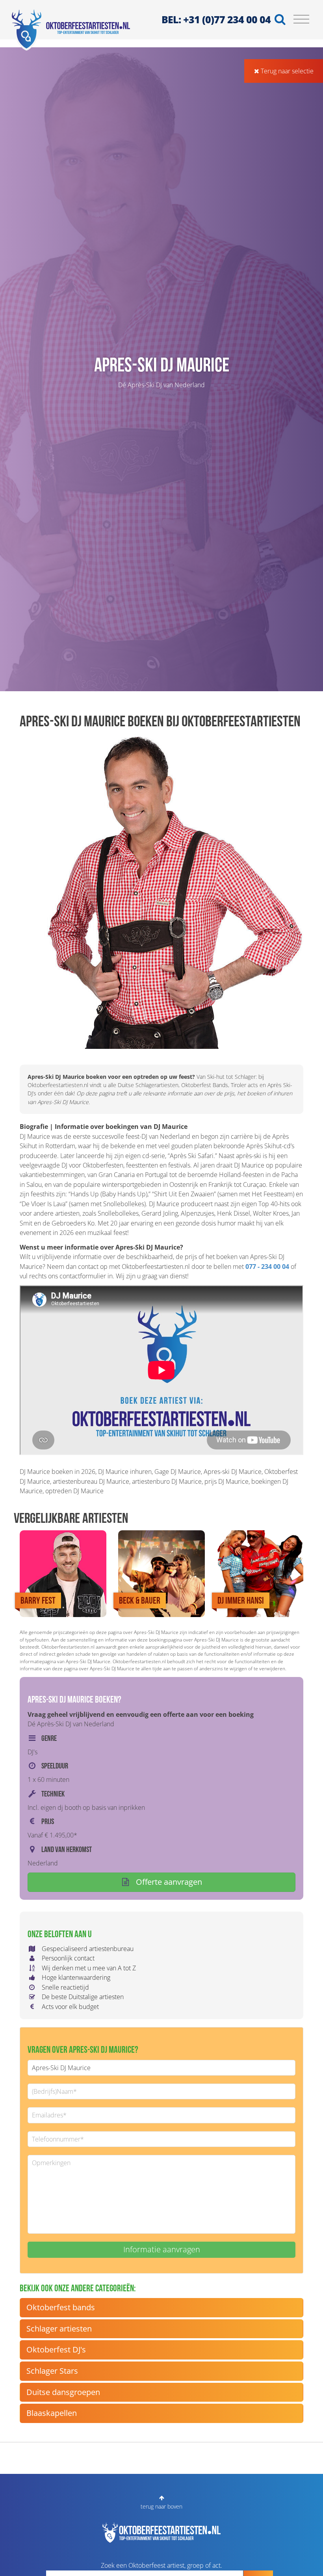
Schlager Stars (52, 2371)
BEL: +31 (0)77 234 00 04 (216, 19)
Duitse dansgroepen (63, 2392)
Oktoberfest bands (61, 2307)
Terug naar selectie (286, 71)
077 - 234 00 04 (267, 1267)
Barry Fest (38, 1600)
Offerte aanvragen (168, 1882)
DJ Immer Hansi (241, 1600)
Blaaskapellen (52, 2413)
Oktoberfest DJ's (56, 2349)
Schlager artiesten (59, 2329)
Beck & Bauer (140, 1600)
